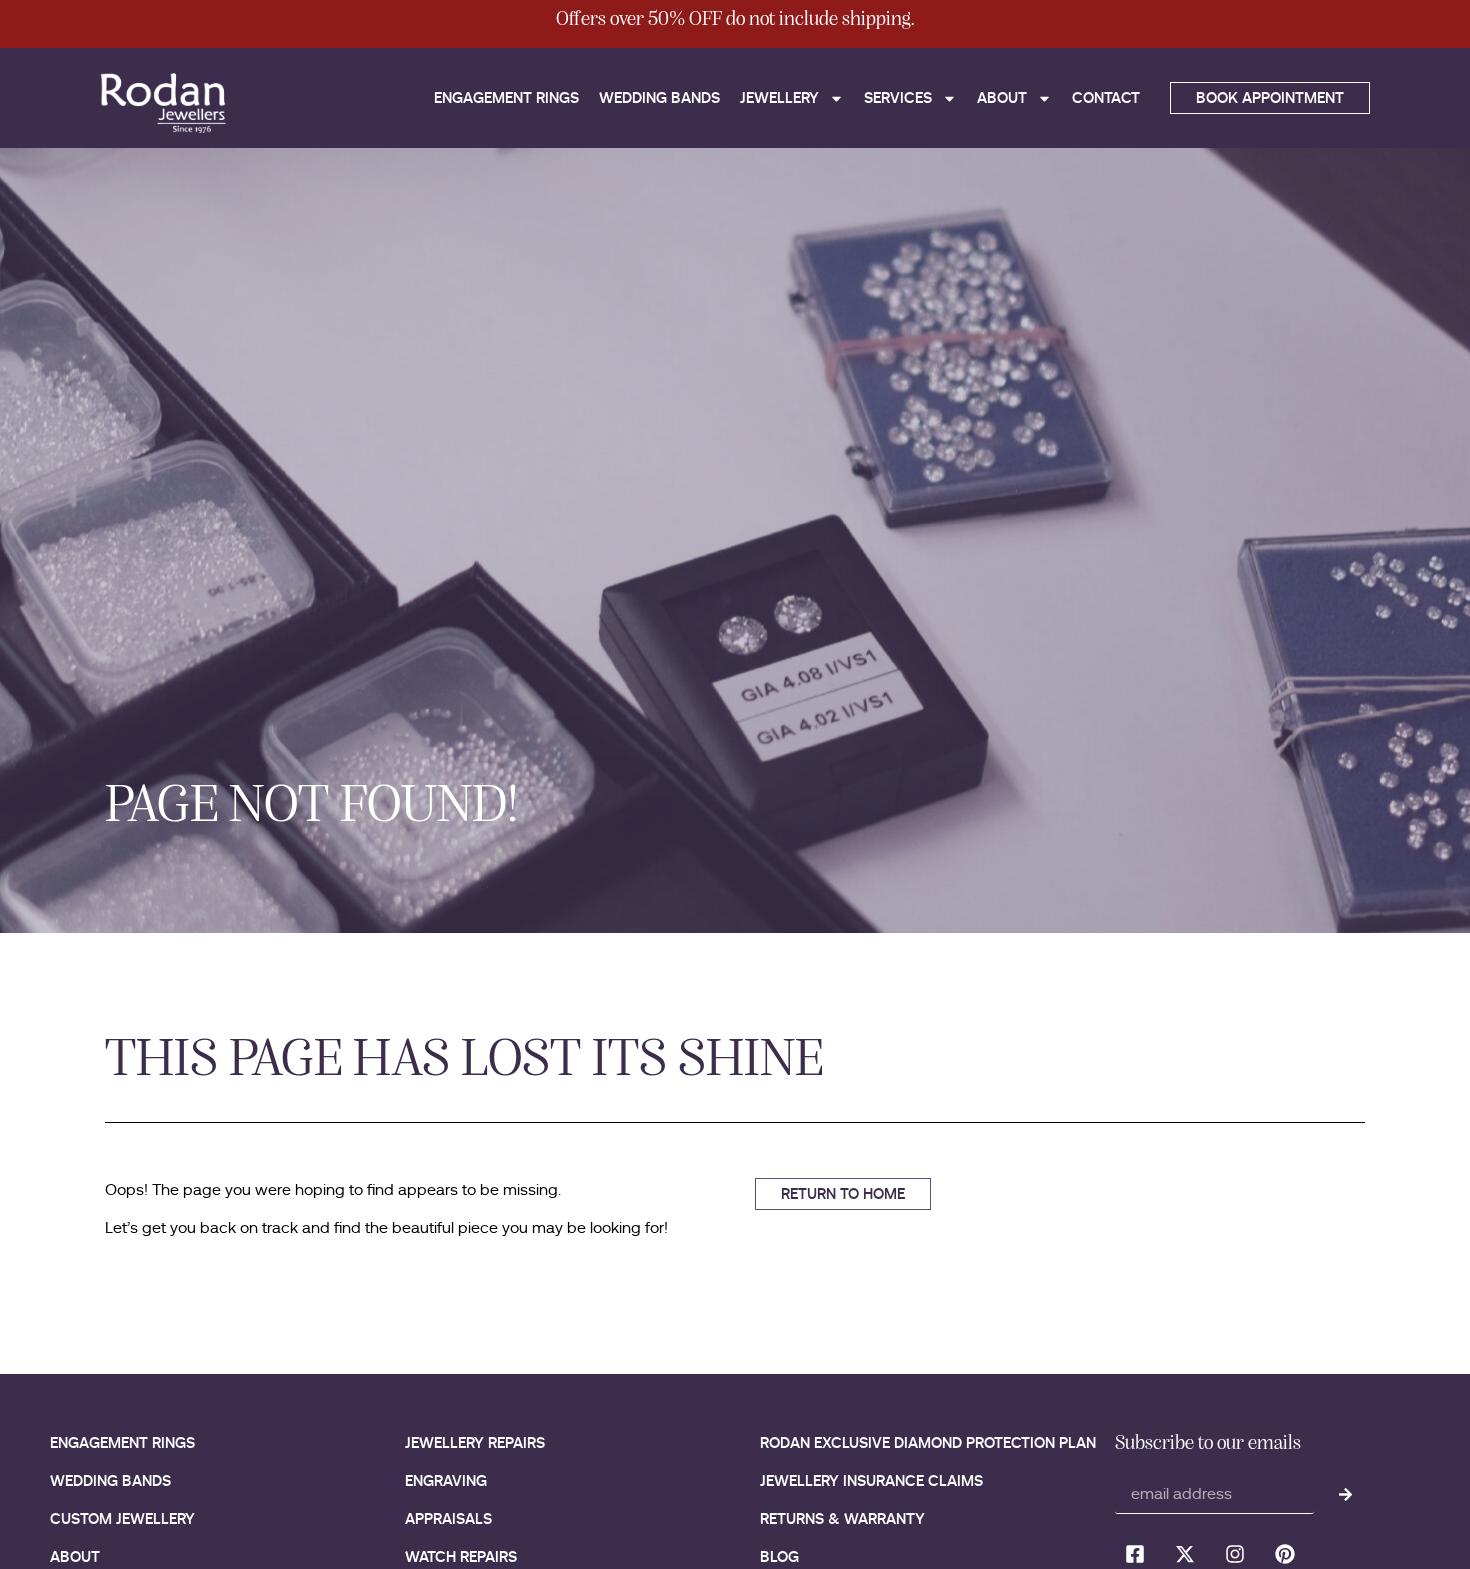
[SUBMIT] (1345, 1494)
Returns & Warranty (842, 1518)
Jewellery (779, 97)
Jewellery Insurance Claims (871, 1480)
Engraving (446, 1480)
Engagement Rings (506, 97)
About (1002, 97)
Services (898, 97)
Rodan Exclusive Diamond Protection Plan (928, 1442)
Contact (1106, 97)
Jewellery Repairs (475, 1442)
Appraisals (448, 1518)
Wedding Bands (659, 97)
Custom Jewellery (122, 1518)
